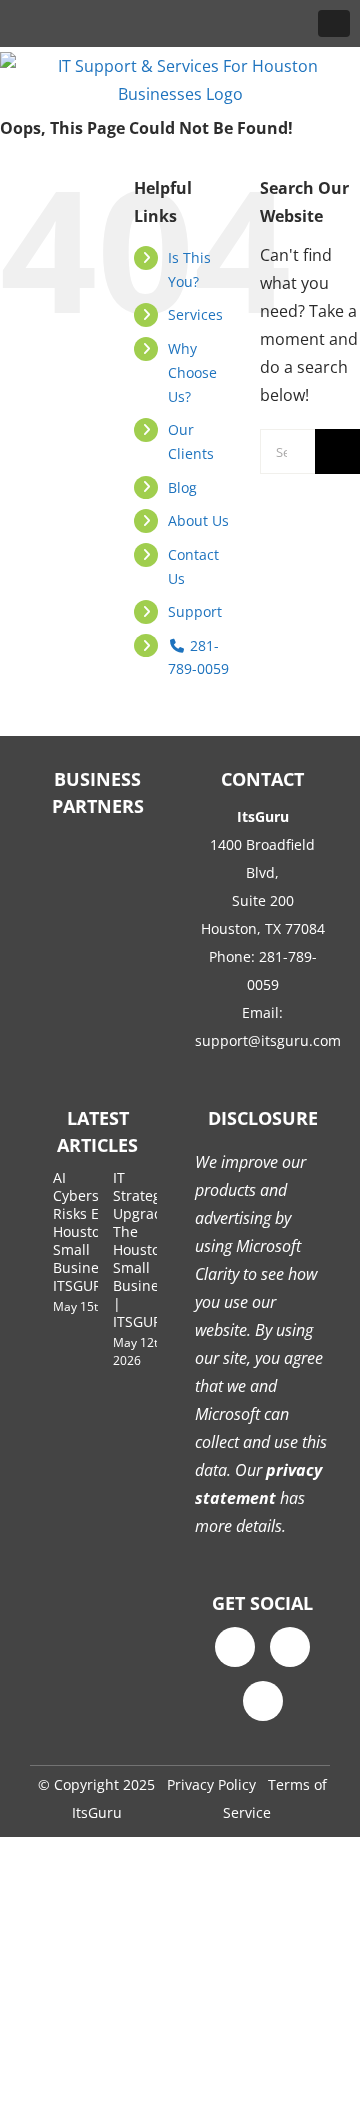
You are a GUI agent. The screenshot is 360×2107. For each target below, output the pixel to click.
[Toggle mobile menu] (334, 23)
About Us (198, 520)
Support (195, 611)
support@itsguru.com (268, 1040)
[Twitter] (290, 1647)
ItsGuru (97, 1812)
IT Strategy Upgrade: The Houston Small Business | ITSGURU (144, 1249)
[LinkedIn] (263, 1701)
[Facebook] (235, 1647)
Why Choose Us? (192, 372)
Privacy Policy (211, 1784)
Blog (182, 487)
